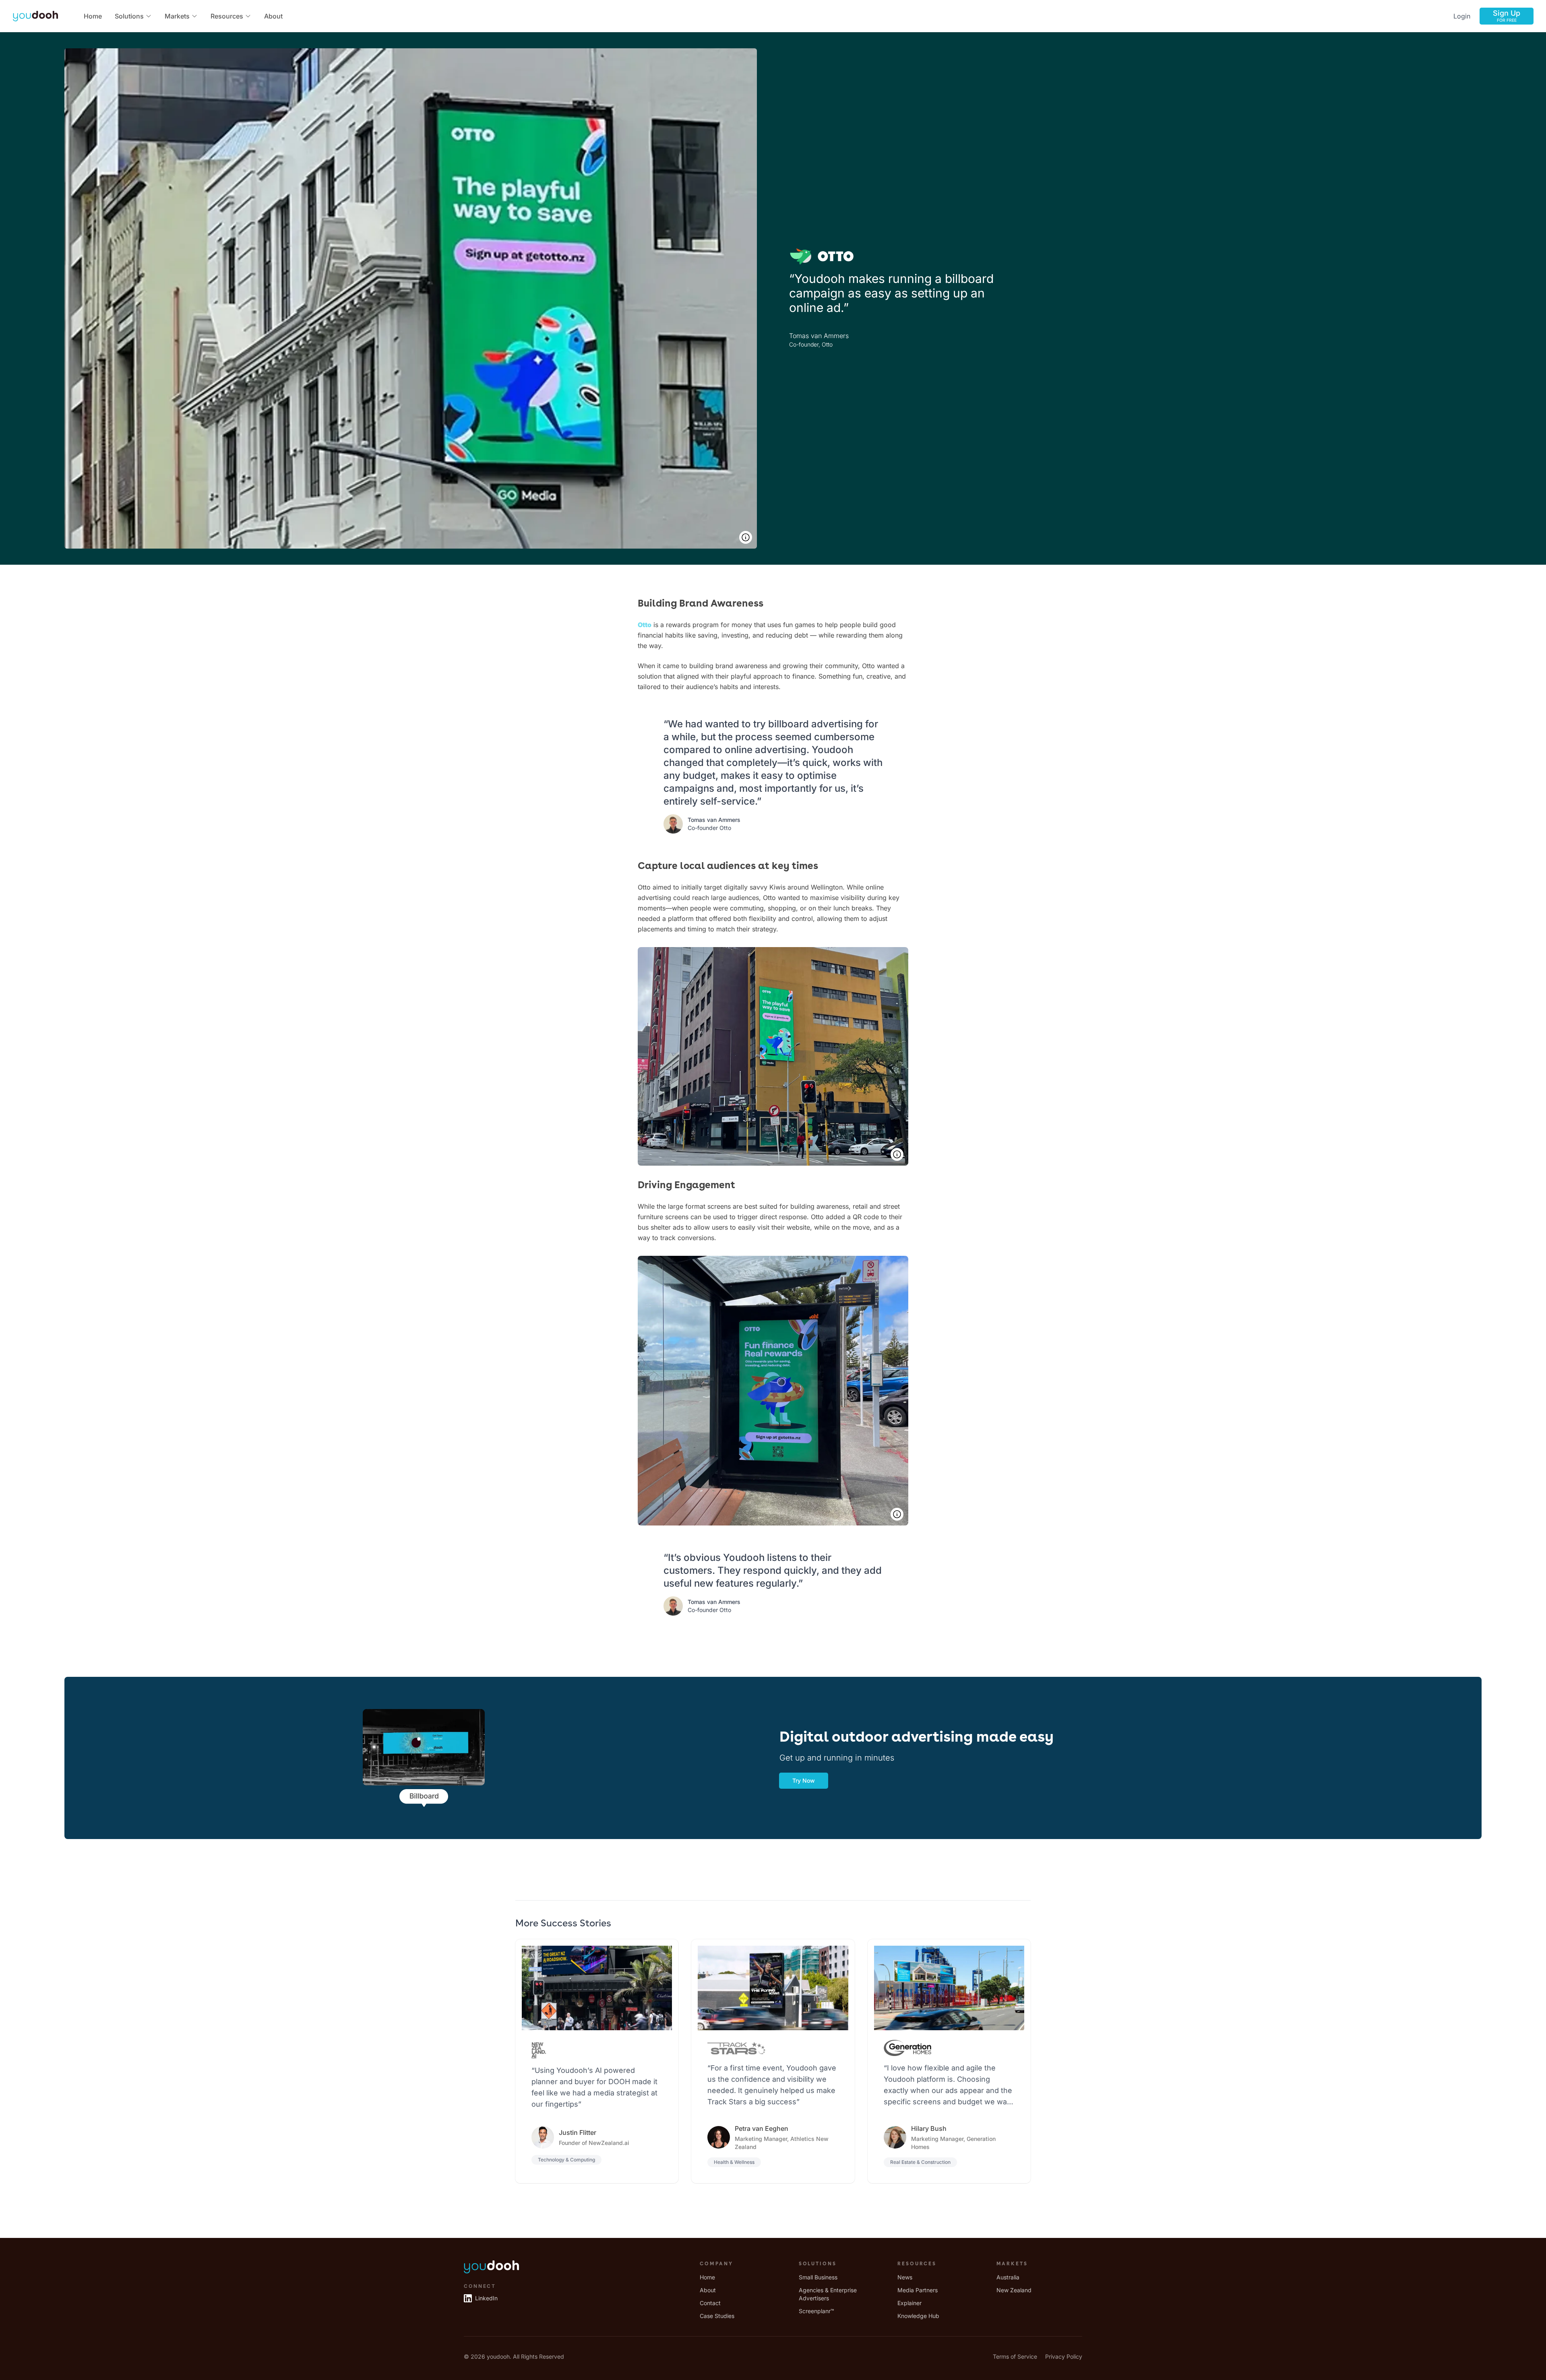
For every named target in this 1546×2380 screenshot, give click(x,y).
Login (1462, 16)
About (273, 16)
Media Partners (918, 2290)
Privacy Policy (1064, 2356)
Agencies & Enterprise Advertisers (828, 2294)
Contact (710, 2303)
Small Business (818, 2277)
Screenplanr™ (816, 2311)
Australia (1008, 2277)
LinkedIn (486, 2298)
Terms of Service (1015, 2356)
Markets (177, 16)
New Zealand (1014, 2290)
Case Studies (717, 2316)
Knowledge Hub (918, 2316)
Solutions (129, 16)
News (905, 2277)
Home (93, 16)
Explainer (909, 2303)
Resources (227, 16)
